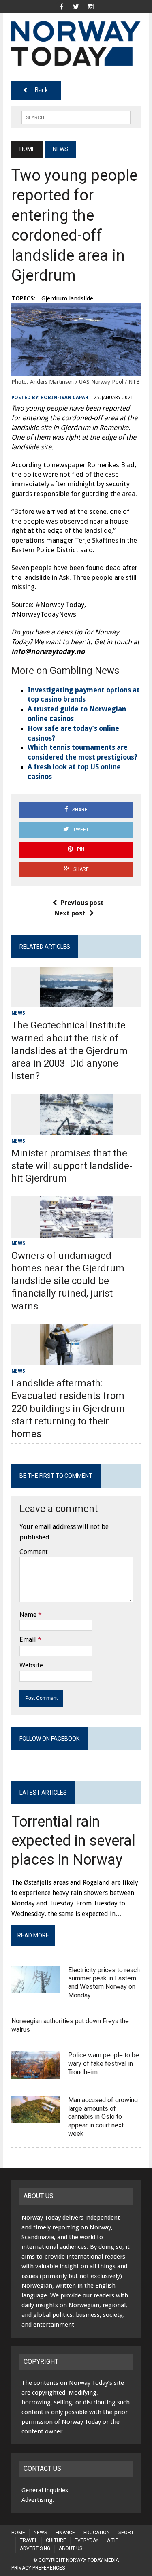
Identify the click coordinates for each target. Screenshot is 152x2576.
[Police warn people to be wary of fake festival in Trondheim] (36, 2073)
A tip (113, 2540)
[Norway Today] (76, 44)
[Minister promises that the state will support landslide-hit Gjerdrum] (76, 1130)
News (18, 1013)
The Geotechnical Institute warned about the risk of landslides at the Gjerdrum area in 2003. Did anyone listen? (70, 1051)
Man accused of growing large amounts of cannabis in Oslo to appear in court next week (103, 2117)
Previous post (82, 903)
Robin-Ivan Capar (64, 398)
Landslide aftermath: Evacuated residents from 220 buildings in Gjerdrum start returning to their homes (68, 1408)
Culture (56, 2540)
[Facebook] (62, 6)
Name (28, 1615)
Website (31, 1665)
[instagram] (91, 6)
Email (28, 1640)
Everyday (87, 2540)
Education (97, 2533)
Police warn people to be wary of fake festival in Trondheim (104, 2064)
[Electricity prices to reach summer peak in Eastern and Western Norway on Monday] (36, 1988)
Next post (70, 913)
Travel (29, 2540)
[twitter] (76, 6)
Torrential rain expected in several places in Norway (73, 1841)
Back (41, 90)
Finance (65, 2533)
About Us (71, 2548)
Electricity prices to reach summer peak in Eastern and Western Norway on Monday (104, 1983)
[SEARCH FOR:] (76, 117)
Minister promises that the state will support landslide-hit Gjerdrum (72, 1166)
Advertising (35, 2548)
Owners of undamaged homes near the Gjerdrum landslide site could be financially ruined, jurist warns (68, 1281)
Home (18, 2533)
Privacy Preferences (38, 2568)
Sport (126, 2533)
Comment (34, 1552)
